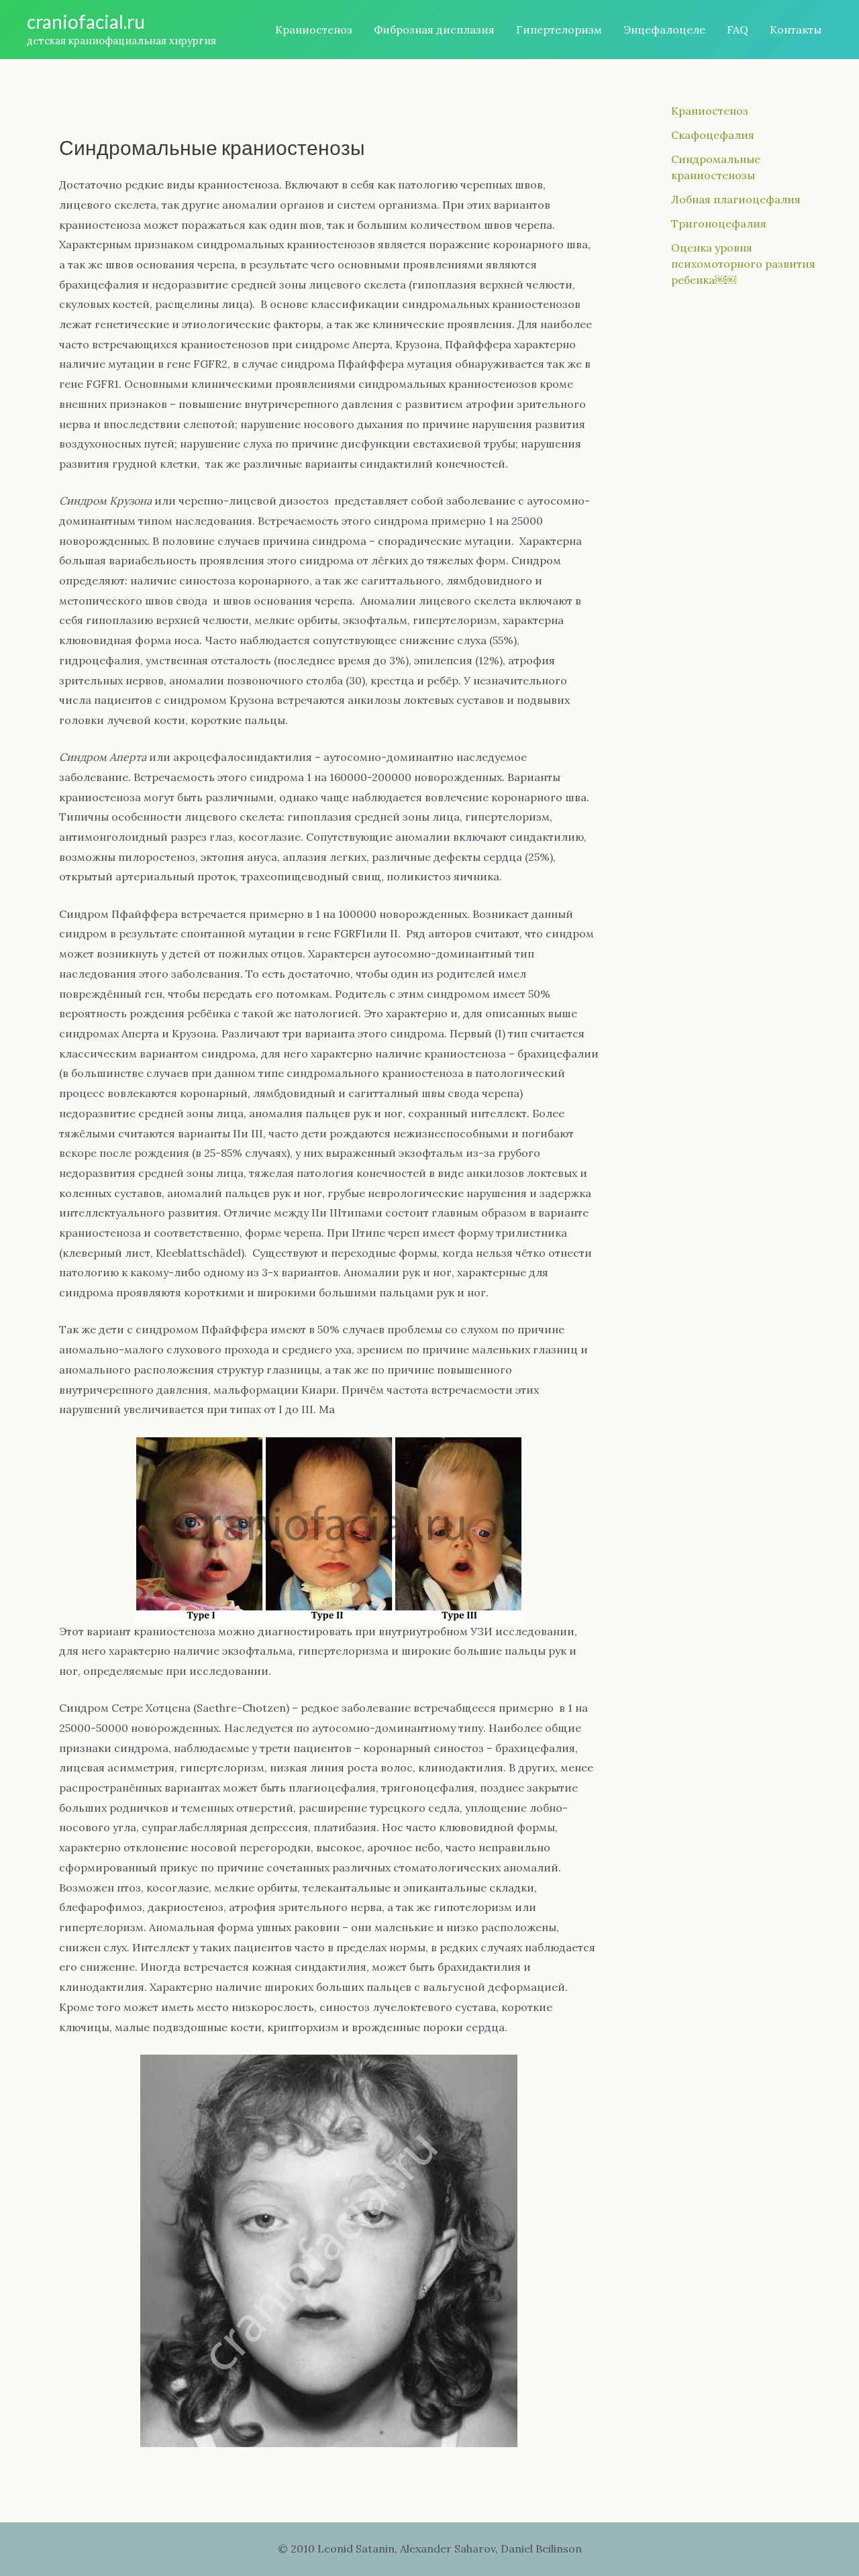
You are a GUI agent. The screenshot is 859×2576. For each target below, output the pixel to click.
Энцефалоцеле (664, 30)
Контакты (796, 30)
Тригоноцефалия (719, 223)
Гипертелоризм (559, 30)
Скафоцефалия (713, 135)
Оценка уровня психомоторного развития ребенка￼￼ (743, 264)
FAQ (738, 30)
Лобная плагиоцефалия (736, 199)
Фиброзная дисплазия (434, 30)
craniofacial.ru (86, 21)
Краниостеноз (314, 30)
